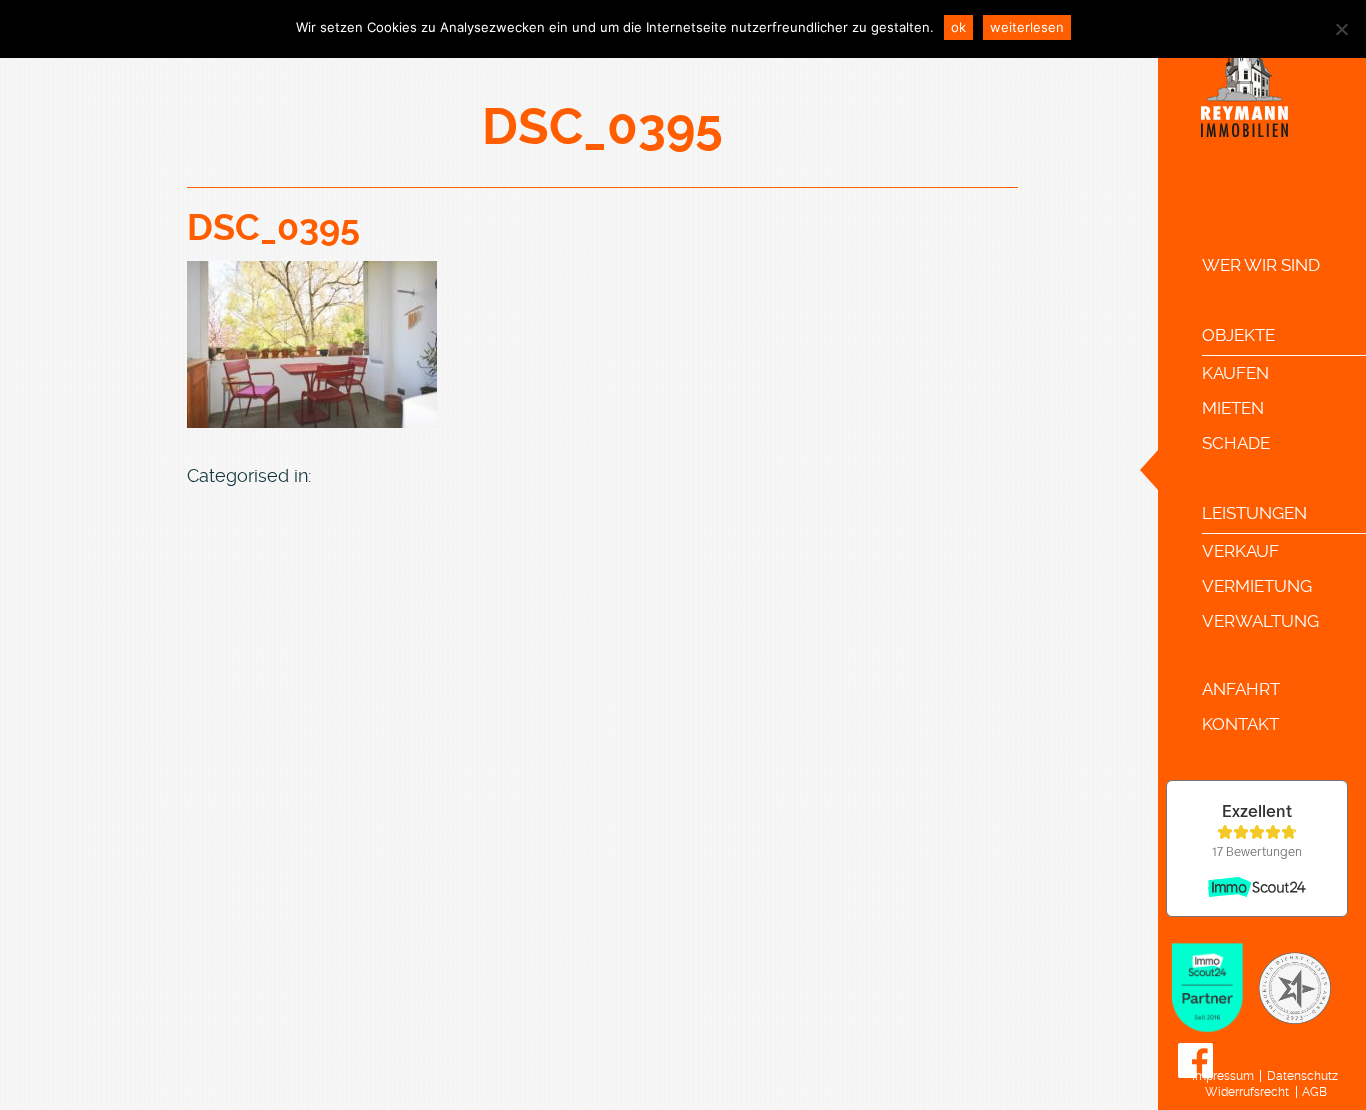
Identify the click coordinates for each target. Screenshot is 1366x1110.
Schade (1236, 443)
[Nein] (1341, 29)
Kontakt (1240, 724)
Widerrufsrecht (1247, 1092)
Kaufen (1235, 373)
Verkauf (1240, 551)
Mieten (1233, 408)
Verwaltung (1260, 621)
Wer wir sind (1261, 265)
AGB (1314, 1092)
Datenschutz (1302, 1076)
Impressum (1223, 1076)
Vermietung (1257, 586)
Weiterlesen (1027, 27)
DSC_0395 (273, 228)
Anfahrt (1241, 689)
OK (958, 27)
